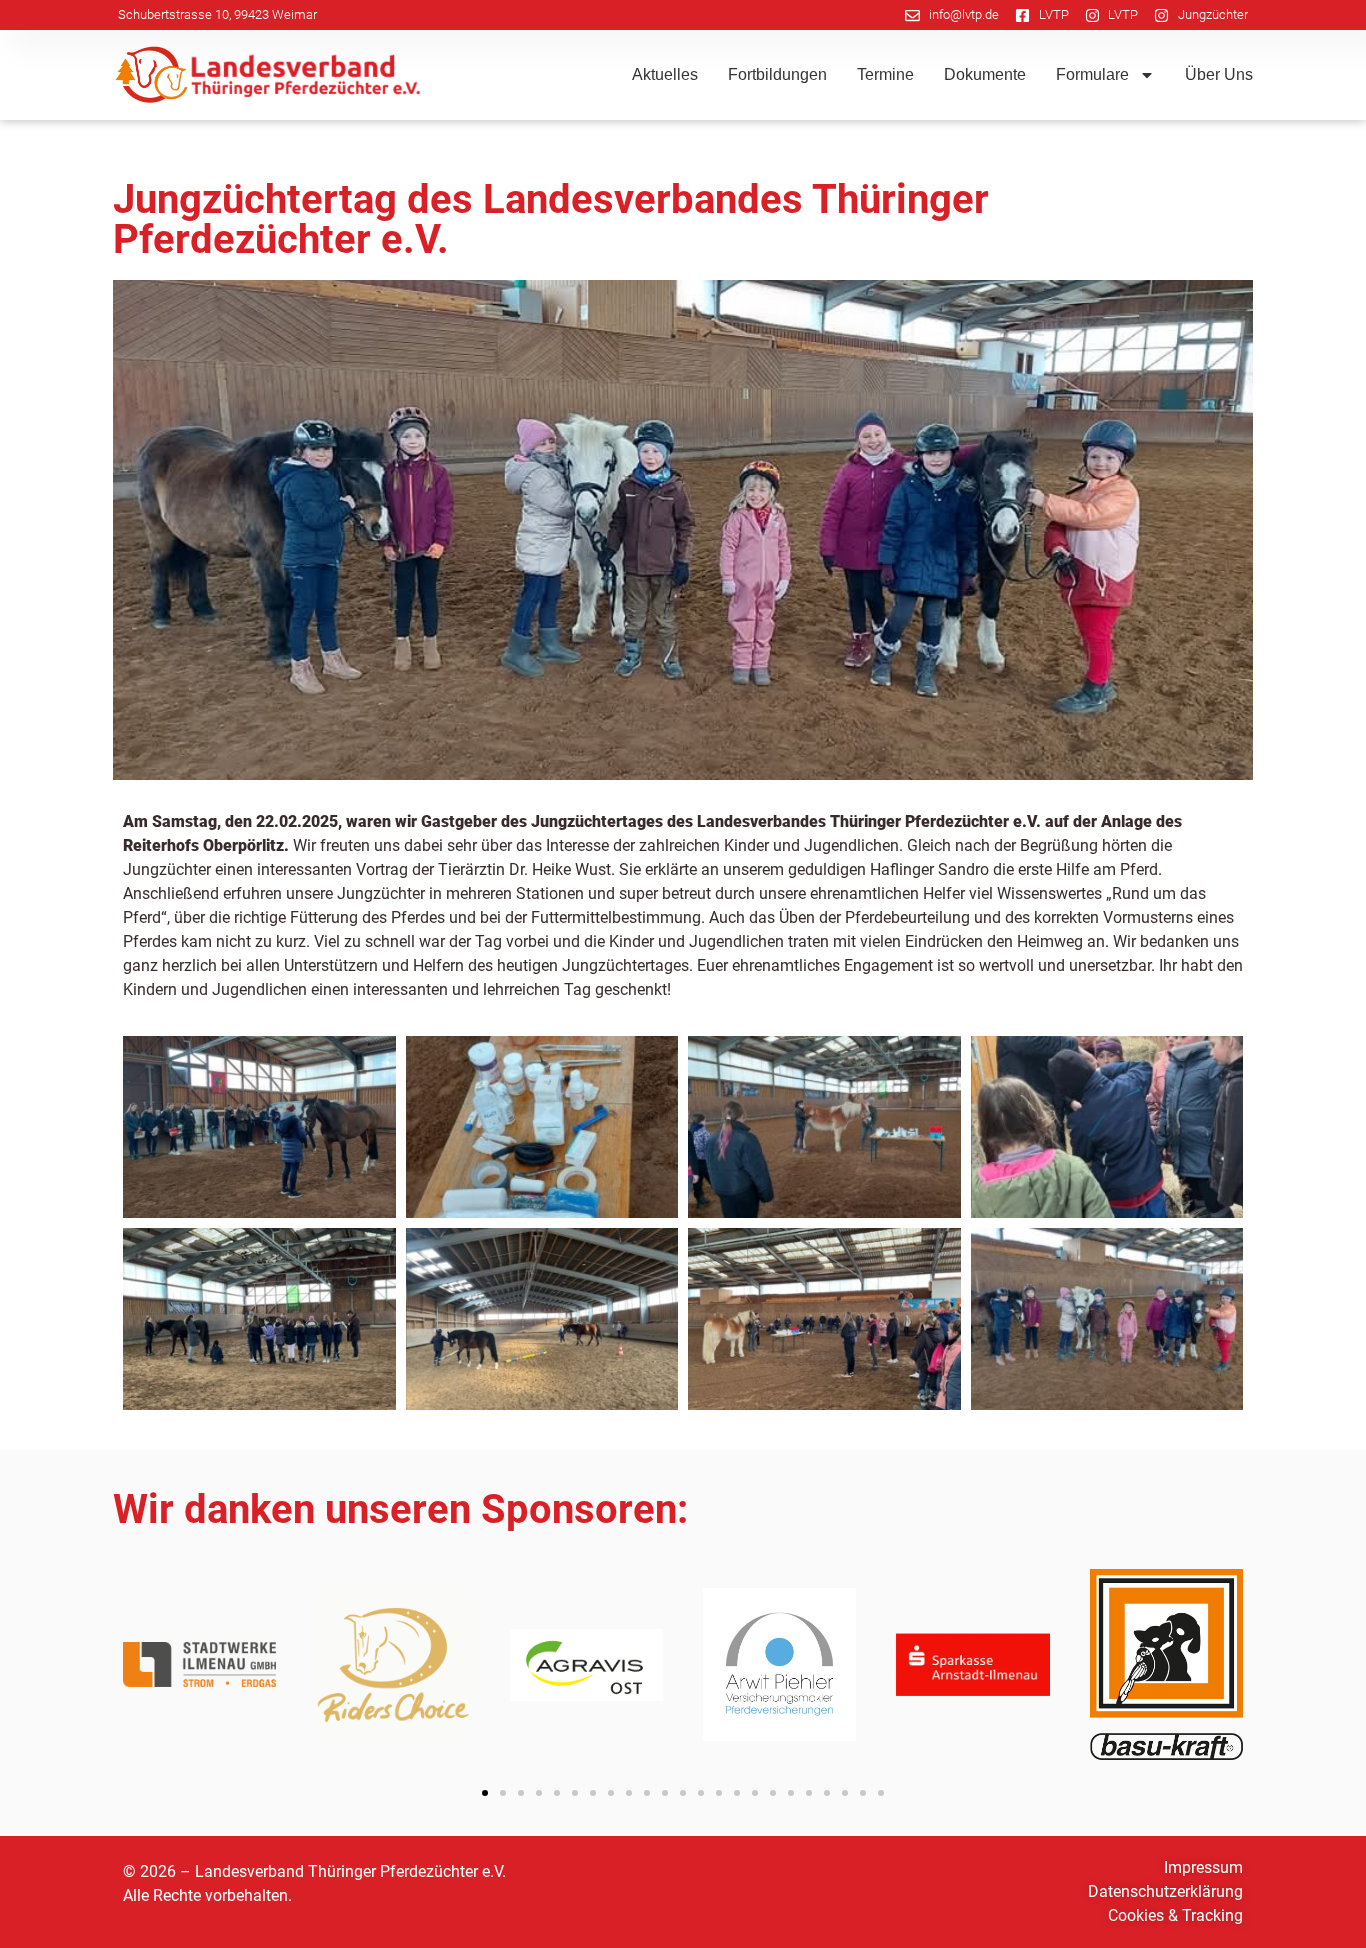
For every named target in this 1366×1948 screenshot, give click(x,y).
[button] (485, 1793)
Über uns (1219, 74)
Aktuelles (665, 74)
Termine (885, 74)
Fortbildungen (777, 74)
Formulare (1092, 74)
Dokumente (985, 74)
